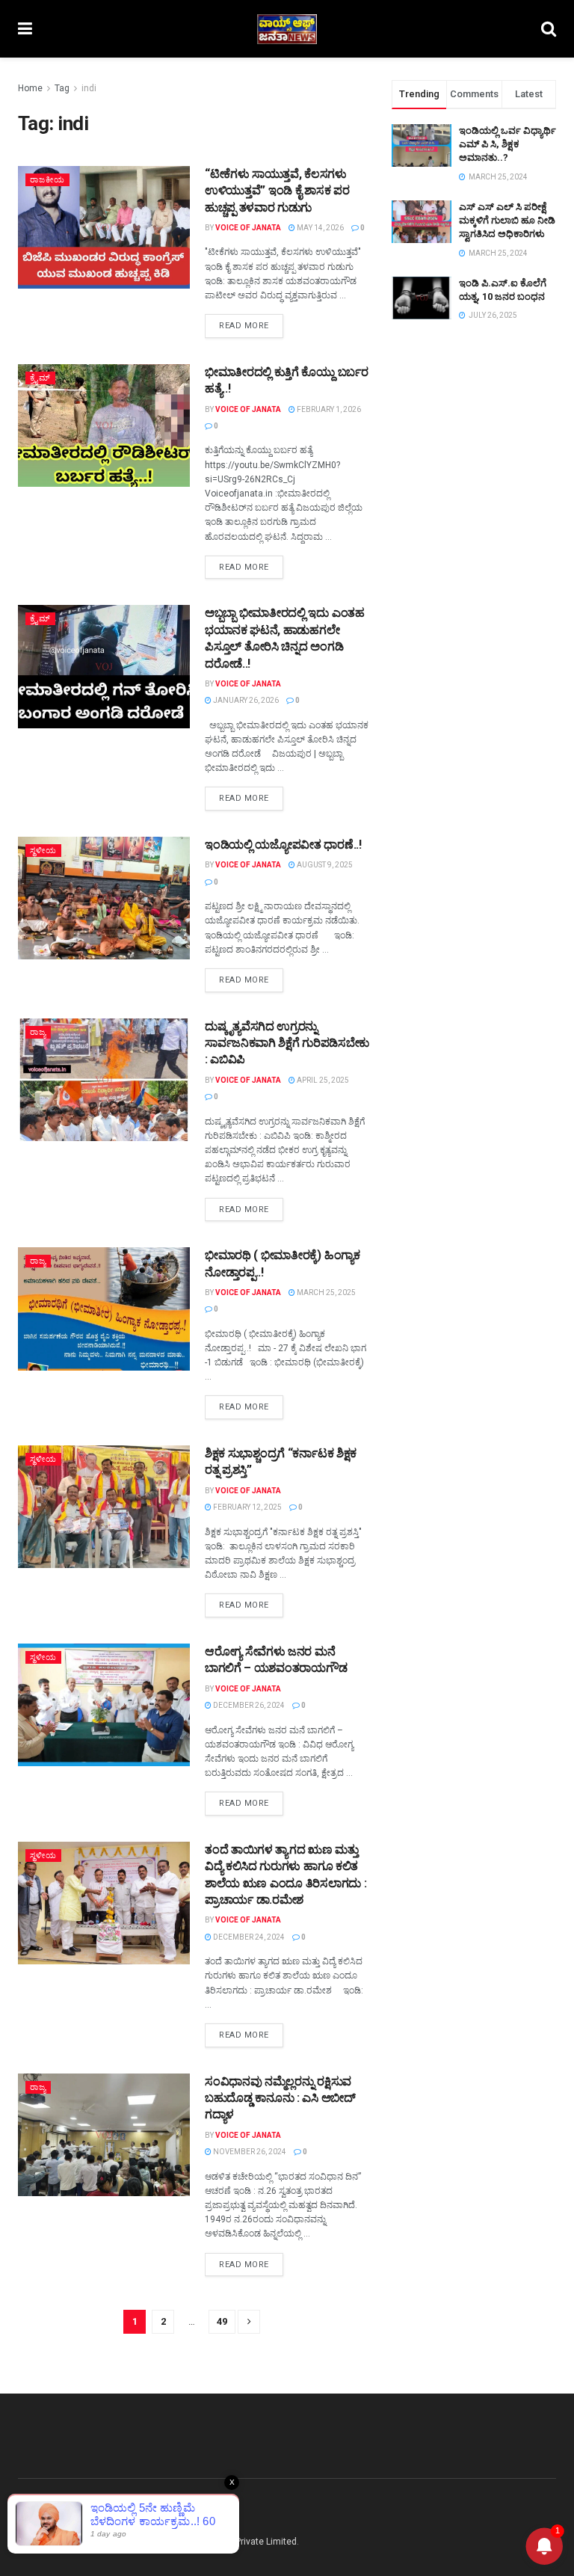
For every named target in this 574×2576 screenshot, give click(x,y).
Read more (244, 326)
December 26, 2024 (248, 1705)
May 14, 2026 (320, 228)
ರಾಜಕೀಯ (47, 180)
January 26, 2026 (245, 700)
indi (89, 88)
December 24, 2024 (248, 1937)
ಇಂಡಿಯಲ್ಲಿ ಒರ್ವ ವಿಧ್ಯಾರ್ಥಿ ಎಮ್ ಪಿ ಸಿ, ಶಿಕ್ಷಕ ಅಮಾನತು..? (507, 144)
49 (222, 2321)
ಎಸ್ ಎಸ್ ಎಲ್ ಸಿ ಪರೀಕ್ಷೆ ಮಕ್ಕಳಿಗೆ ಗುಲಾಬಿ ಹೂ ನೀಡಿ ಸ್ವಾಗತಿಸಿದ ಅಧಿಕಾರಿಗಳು (507, 220)
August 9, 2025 (324, 865)
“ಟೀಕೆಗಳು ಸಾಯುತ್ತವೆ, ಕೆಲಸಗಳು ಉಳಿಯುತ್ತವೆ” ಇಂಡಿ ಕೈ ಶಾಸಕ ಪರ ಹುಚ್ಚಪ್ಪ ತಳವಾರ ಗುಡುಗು (277, 191)
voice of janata (248, 228)
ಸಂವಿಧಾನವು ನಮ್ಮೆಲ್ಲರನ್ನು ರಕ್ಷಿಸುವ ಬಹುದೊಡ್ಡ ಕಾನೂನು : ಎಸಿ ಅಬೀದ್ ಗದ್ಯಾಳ (280, 2098)
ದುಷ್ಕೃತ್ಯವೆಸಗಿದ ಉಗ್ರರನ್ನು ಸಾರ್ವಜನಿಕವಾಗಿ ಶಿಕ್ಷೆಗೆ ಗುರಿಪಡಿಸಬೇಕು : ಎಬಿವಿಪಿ (287, 1043)
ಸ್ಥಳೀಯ (43, 851)
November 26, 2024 (249, 2152)
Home (30, 88)
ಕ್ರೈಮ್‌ (40, 378)
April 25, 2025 (322, 1080)
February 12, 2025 (247, 1507)
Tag (62, 88)
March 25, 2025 (325, 1292)
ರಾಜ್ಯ (38, 1032)
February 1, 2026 (328, 409)
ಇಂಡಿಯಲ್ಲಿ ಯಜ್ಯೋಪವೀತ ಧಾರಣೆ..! (283, 845)
